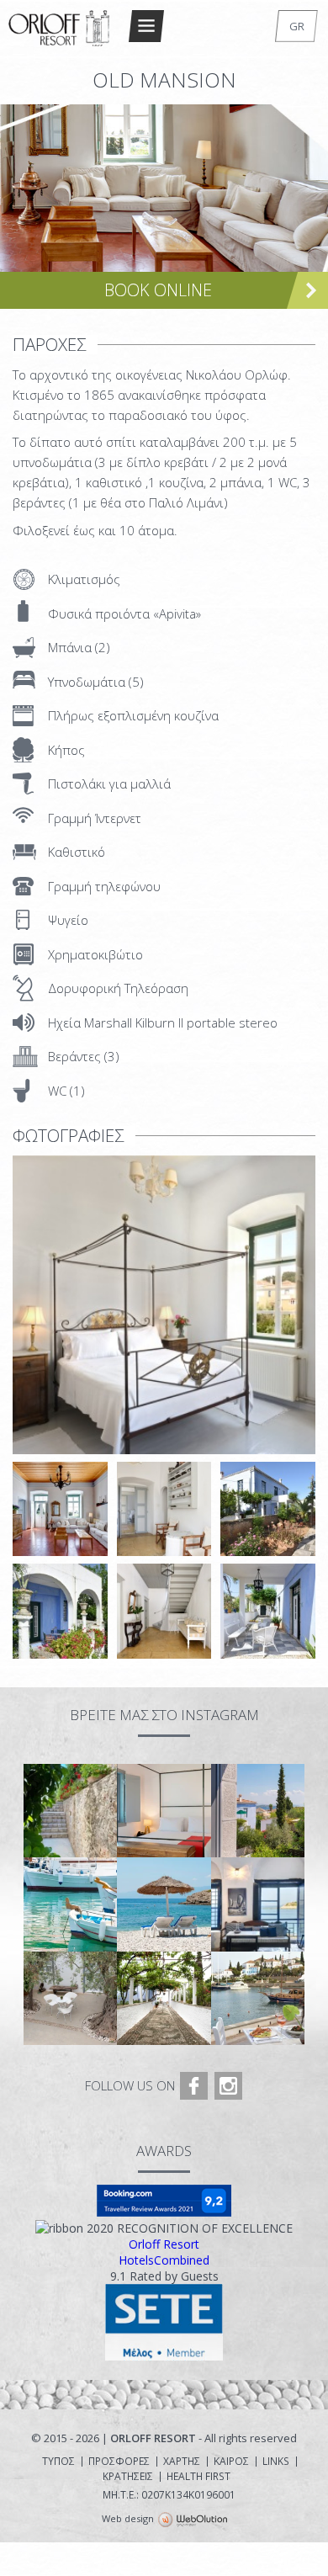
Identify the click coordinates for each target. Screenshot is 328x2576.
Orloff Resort (164, 2244)
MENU (146, 26)
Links (276, 2462)
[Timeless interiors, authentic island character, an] (258, 1904)
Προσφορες (119, 2462)
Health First (198, 2477)
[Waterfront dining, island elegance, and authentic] (258, 1998)
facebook (194, 2086)
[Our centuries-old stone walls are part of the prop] (70, 1811)
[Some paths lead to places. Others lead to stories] (164, 1998)
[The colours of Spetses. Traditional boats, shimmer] (70, 1904)
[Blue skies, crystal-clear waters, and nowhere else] (164, 1904)
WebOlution (193, 2520)
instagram (228, 2086)
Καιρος (231, 2462)
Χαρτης (182, 2462)
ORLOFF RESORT (60, 28)
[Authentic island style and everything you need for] (164, 1811)
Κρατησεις (128, 2477)
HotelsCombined (164, 2260)
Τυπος (58, 2462)
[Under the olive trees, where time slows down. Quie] (70, 1998)
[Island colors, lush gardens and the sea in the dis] (258, 1811)
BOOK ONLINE (158, 290)
